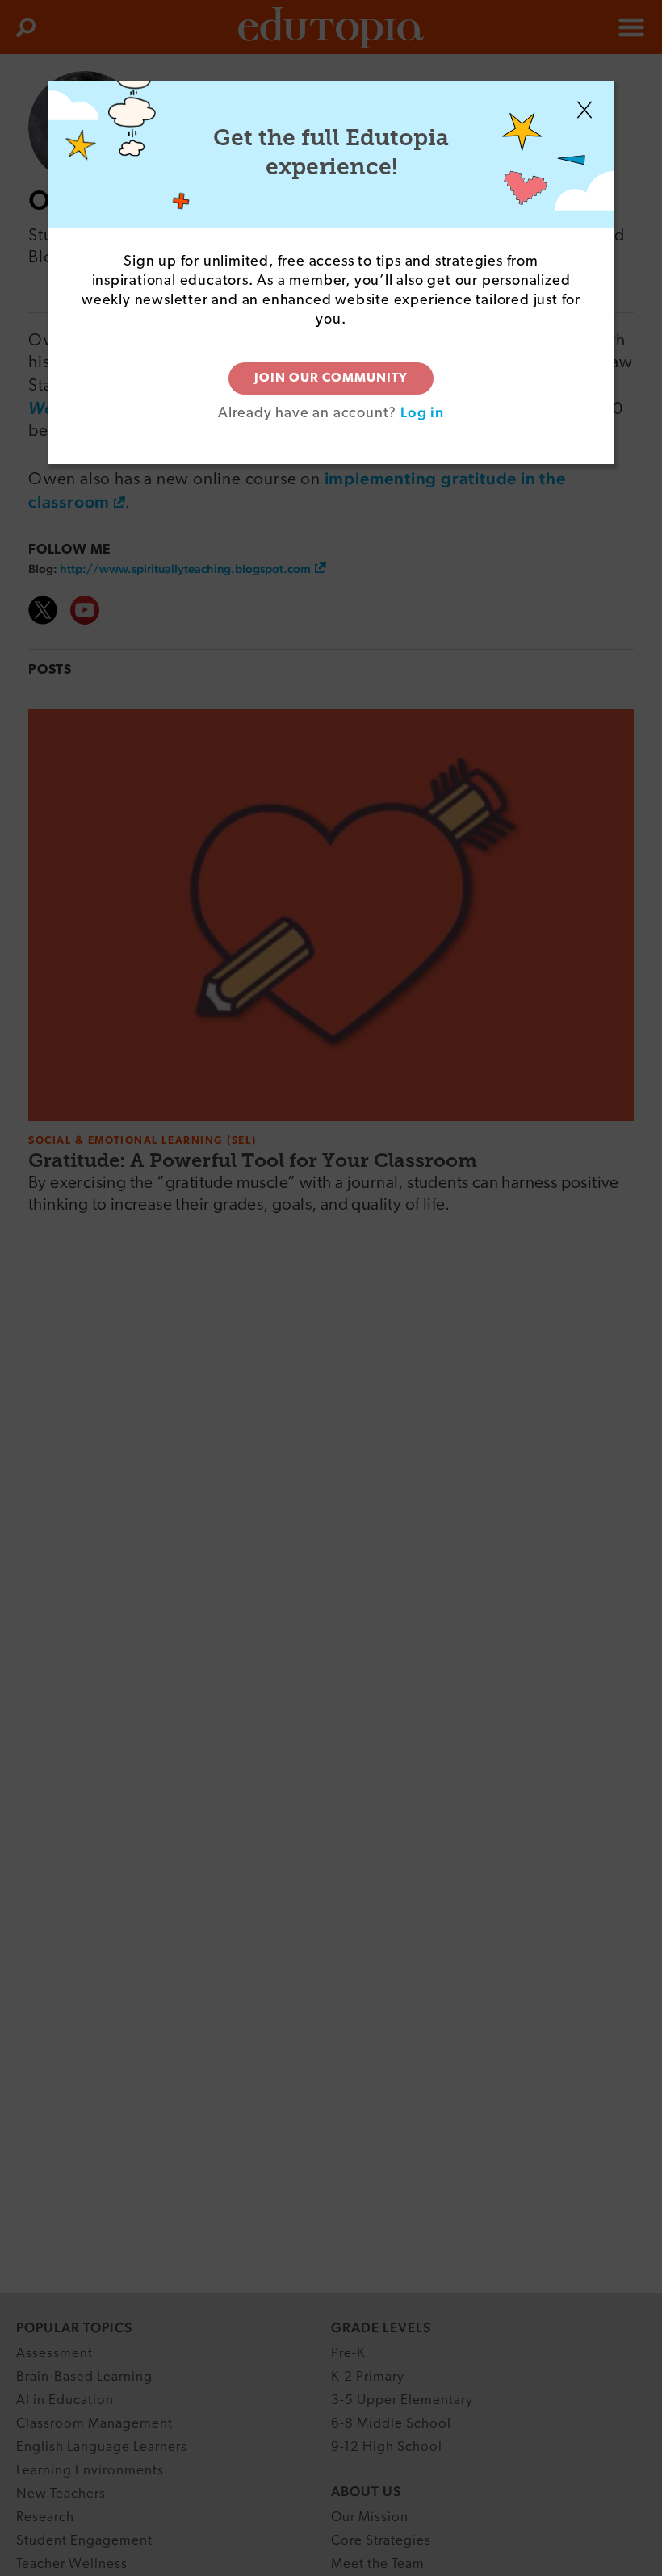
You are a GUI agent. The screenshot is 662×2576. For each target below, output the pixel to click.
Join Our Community (331, 378)
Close (584, 110)
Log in (422, 412)
